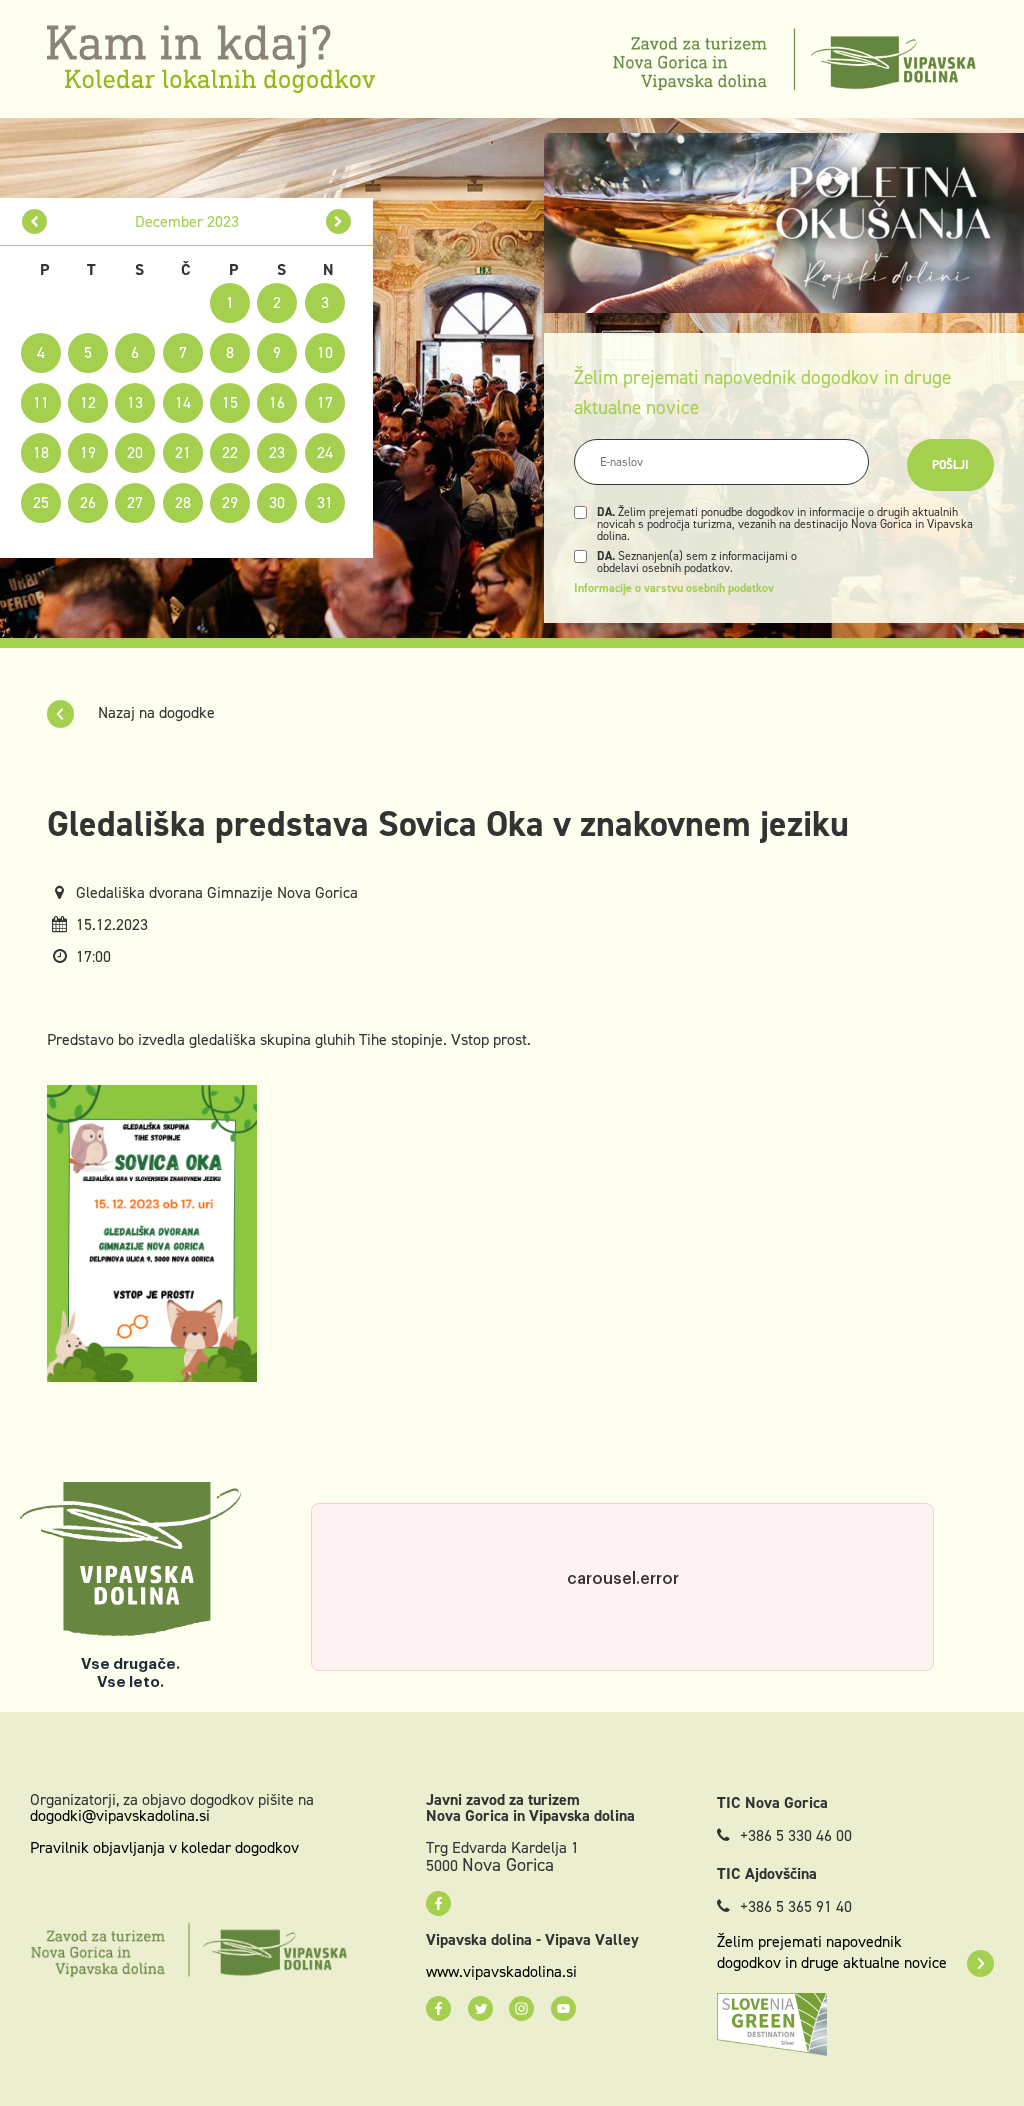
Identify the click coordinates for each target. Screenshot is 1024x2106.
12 (88, 402)
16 (277, 402)
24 (325, 452)
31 (325, 502)
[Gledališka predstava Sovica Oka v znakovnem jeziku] (152, 1231)
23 (277, 452)
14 (183, 402)
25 (41, 502)
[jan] (338, 221)
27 (135, 502)
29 (230, 502)
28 (183, 502)
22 (230, 452)
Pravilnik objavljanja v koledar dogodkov (164, 1847)
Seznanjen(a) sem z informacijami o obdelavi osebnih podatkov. (697, 562)
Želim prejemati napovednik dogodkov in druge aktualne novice (832, 1952)
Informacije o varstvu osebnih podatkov (674, 588)
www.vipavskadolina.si (501, 1972)
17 (325, 402)
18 (41, 452)
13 (135, 402)
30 (277, 502)
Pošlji (950, 465)
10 (325, 352)
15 (230, 402)
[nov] (34, 221)
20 (135, 452)
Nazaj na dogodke (154, 712)
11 (41, 402)
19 (88, 452)
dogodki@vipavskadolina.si (120, 1815)
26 (88, 502)
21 (183, 452)
